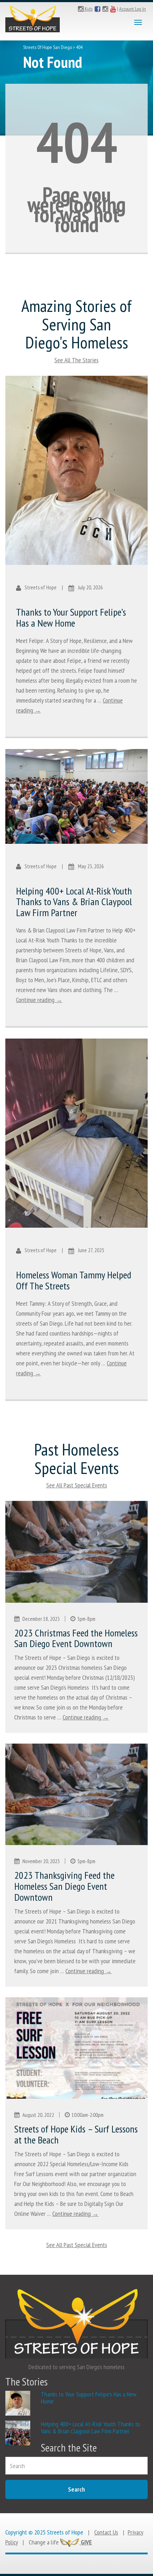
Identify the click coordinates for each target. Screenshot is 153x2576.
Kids (88, 9)
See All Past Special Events (77, 1485)
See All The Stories (76, 360)
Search (76, 2489)
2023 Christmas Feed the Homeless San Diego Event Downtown (76, 1638)
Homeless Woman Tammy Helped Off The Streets (74, 1280)
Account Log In (133, 9)
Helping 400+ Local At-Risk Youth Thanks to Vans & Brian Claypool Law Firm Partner (74, 902)
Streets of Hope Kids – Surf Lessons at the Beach (76, 2134)
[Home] (33, 17)
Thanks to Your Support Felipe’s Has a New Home (71, 617)
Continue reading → (39, 1000)
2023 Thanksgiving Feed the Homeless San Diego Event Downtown (64, 1886)
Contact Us (106, 2532)
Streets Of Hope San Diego (48, 47)
